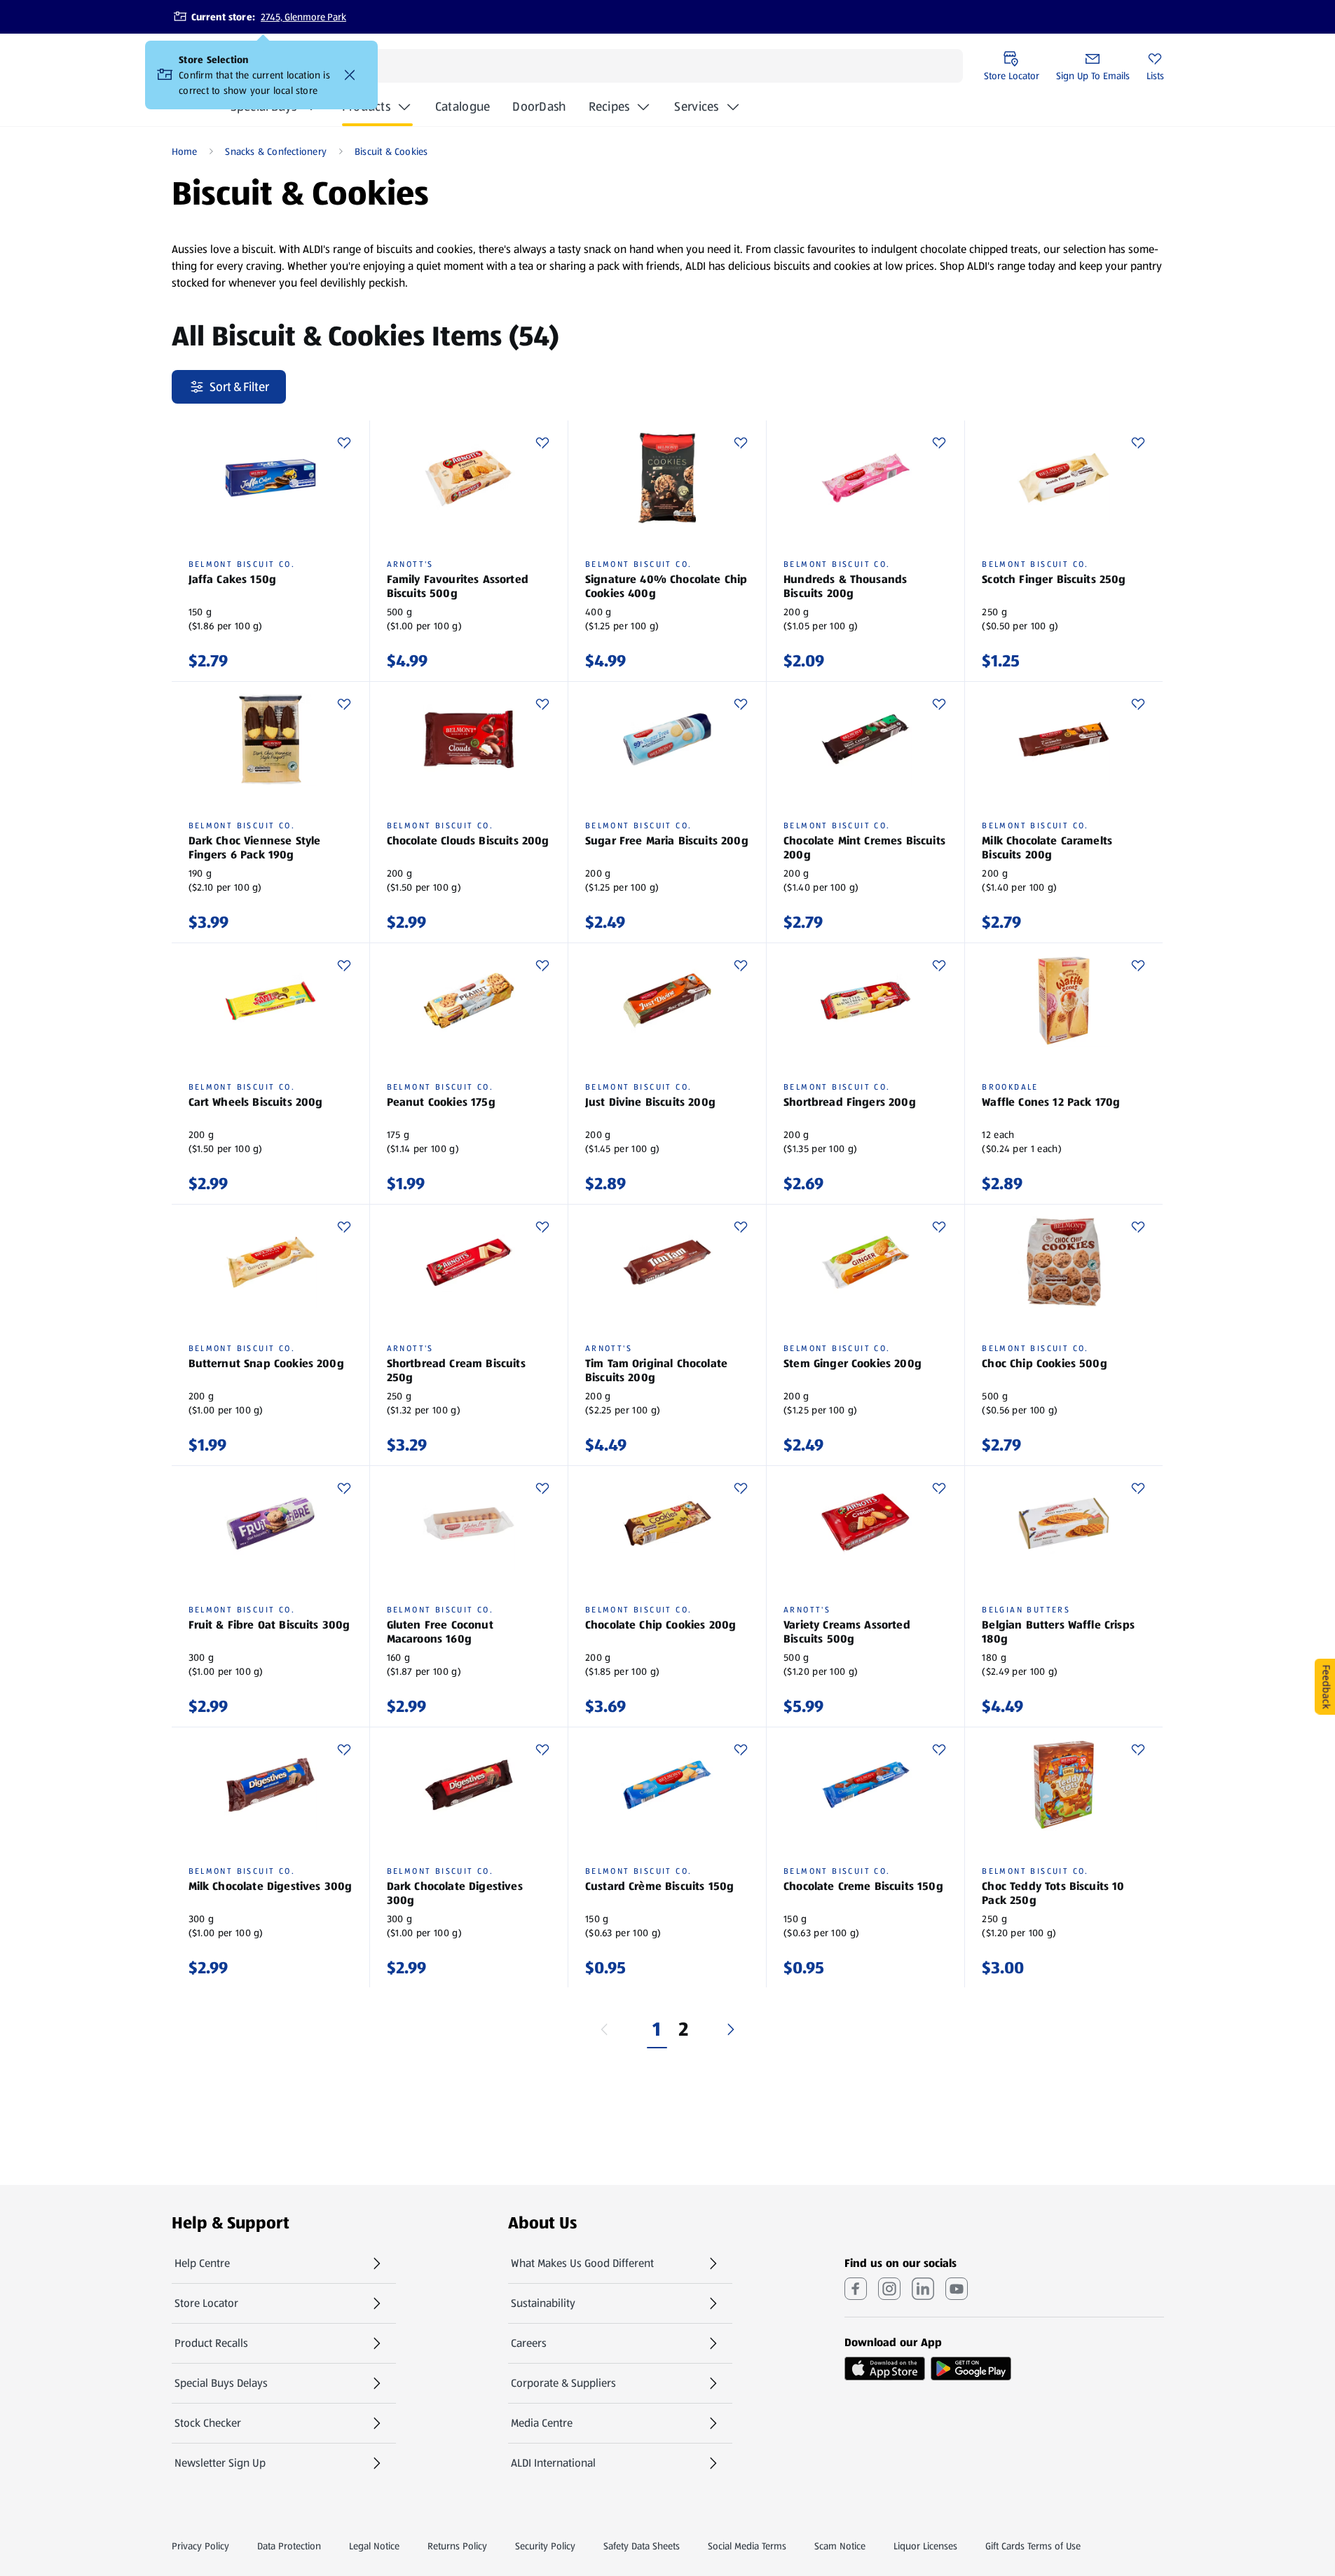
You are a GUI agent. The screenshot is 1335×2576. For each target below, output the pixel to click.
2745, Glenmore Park (303, 17)
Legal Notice (374, 2546)
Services (696, 107)
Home (185, 151)
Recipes (609, 107)
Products (366, 107)
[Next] (730, 2029)
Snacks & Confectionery (276, 151)
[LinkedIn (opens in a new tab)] (923, 2289)
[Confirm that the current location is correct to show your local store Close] (350, 75)
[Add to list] (344, 443)
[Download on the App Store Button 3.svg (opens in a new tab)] (885, 2369)
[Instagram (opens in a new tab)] (889, 2289)
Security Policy (545, 2546)
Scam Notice (840, 2546)
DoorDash (539, 111)
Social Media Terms (747, 2546)
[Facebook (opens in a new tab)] (856, 2289)
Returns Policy (457, 2546)
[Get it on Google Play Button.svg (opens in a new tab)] (971, 2369)
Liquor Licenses (925, 2546)
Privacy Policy (200, 2546)
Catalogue (463, 111)
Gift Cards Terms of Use (1033, 2546)
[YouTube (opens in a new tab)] (957, 2289)
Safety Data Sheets (642, 2546)
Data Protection (289, 2546)
